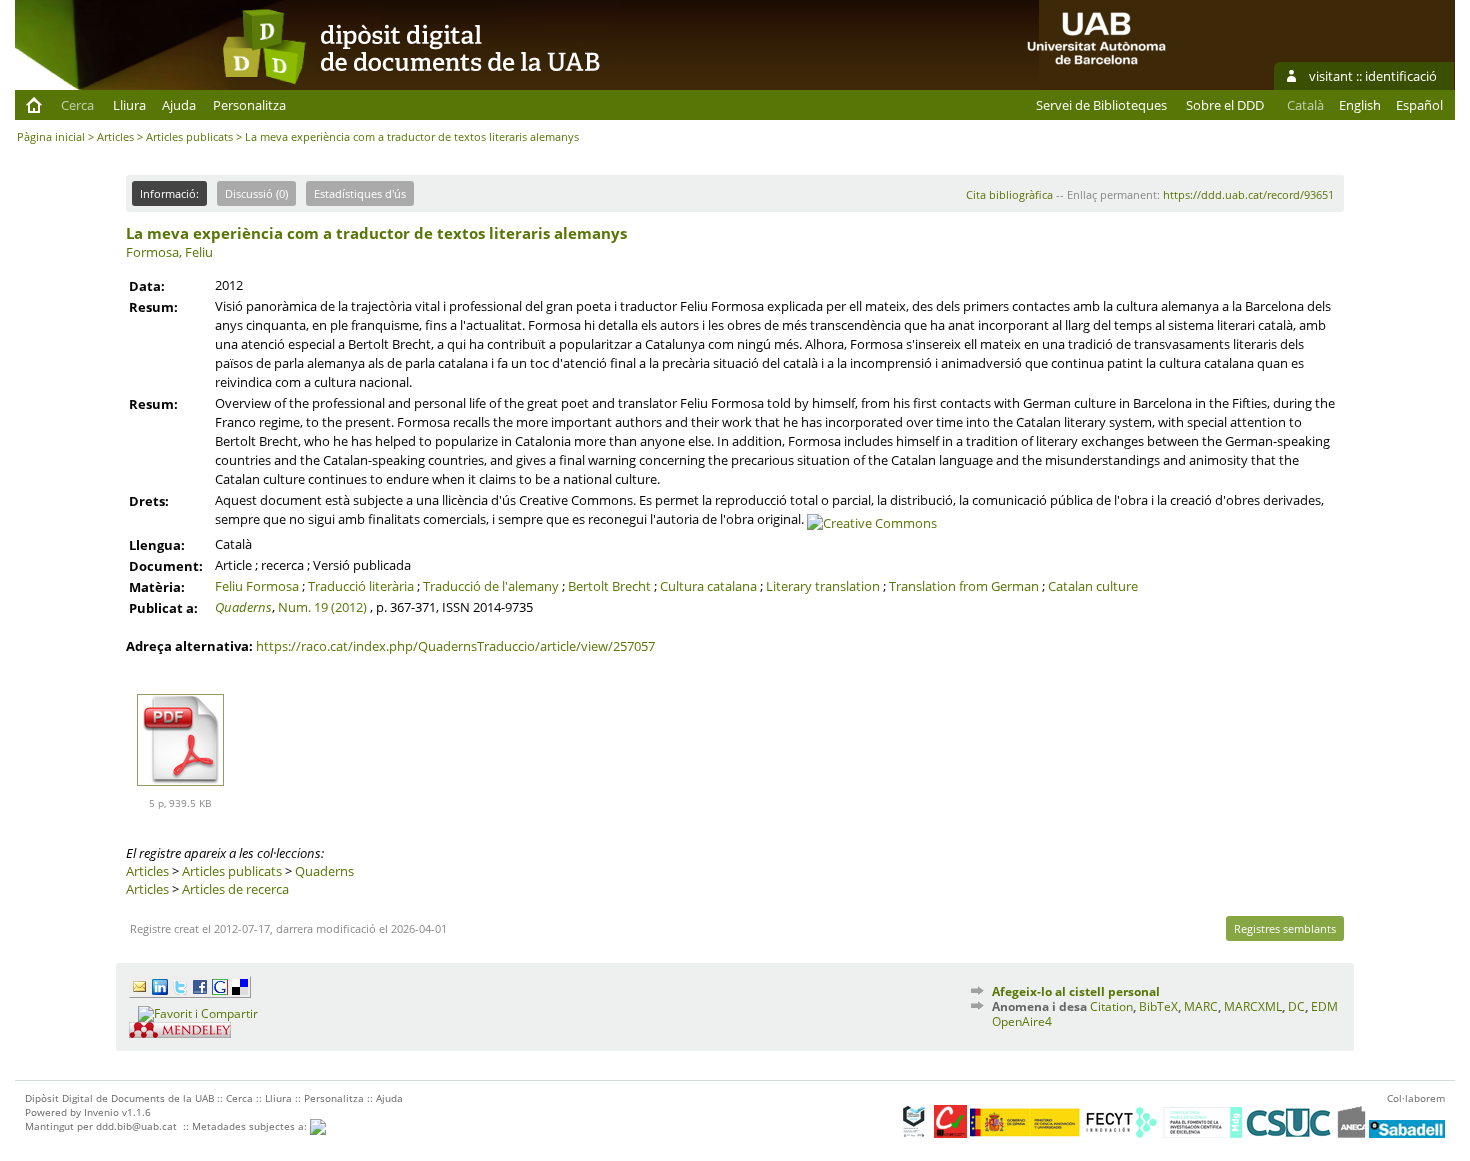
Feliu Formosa (257, 586)
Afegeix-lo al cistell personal (1076, 991)
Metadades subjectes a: (251, 1126)
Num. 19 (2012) (322, 607)
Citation (1111, 1006)
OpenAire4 (1022, 1021)
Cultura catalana (708, 586)
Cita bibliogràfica (1009, 194)
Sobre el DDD (1225, 105)
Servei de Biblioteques (1101, 105)
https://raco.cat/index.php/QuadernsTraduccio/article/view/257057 (455, 646)
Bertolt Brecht (609, 586)
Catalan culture (1093, 586)
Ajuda (179, 105)
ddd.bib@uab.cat (136, 1126)
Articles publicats (189, 136)
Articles (115, 136)
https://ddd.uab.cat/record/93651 (1248, 194)
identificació (1401, 76)
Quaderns (243, 607)
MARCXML (1253, 1006)
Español (1419, 105)
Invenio (101, 1112)
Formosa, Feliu (169, 252)
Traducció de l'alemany (491, 586)
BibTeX (1158, 1006)
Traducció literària (361, 586)
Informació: (169, 193)
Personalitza (249, 105)
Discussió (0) (256, 193)
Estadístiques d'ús (360, 193)
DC (1296, 1006)
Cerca (77, 105)
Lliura (129, 105)
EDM (1324, 1006)
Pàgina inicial (51, 136)
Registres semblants (1285, 928)
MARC (1201, 1006)
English (1360, 105)
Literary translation (823, 586)
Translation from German (964, 586)
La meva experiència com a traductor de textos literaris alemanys (376, 233)
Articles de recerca (235, 889)
